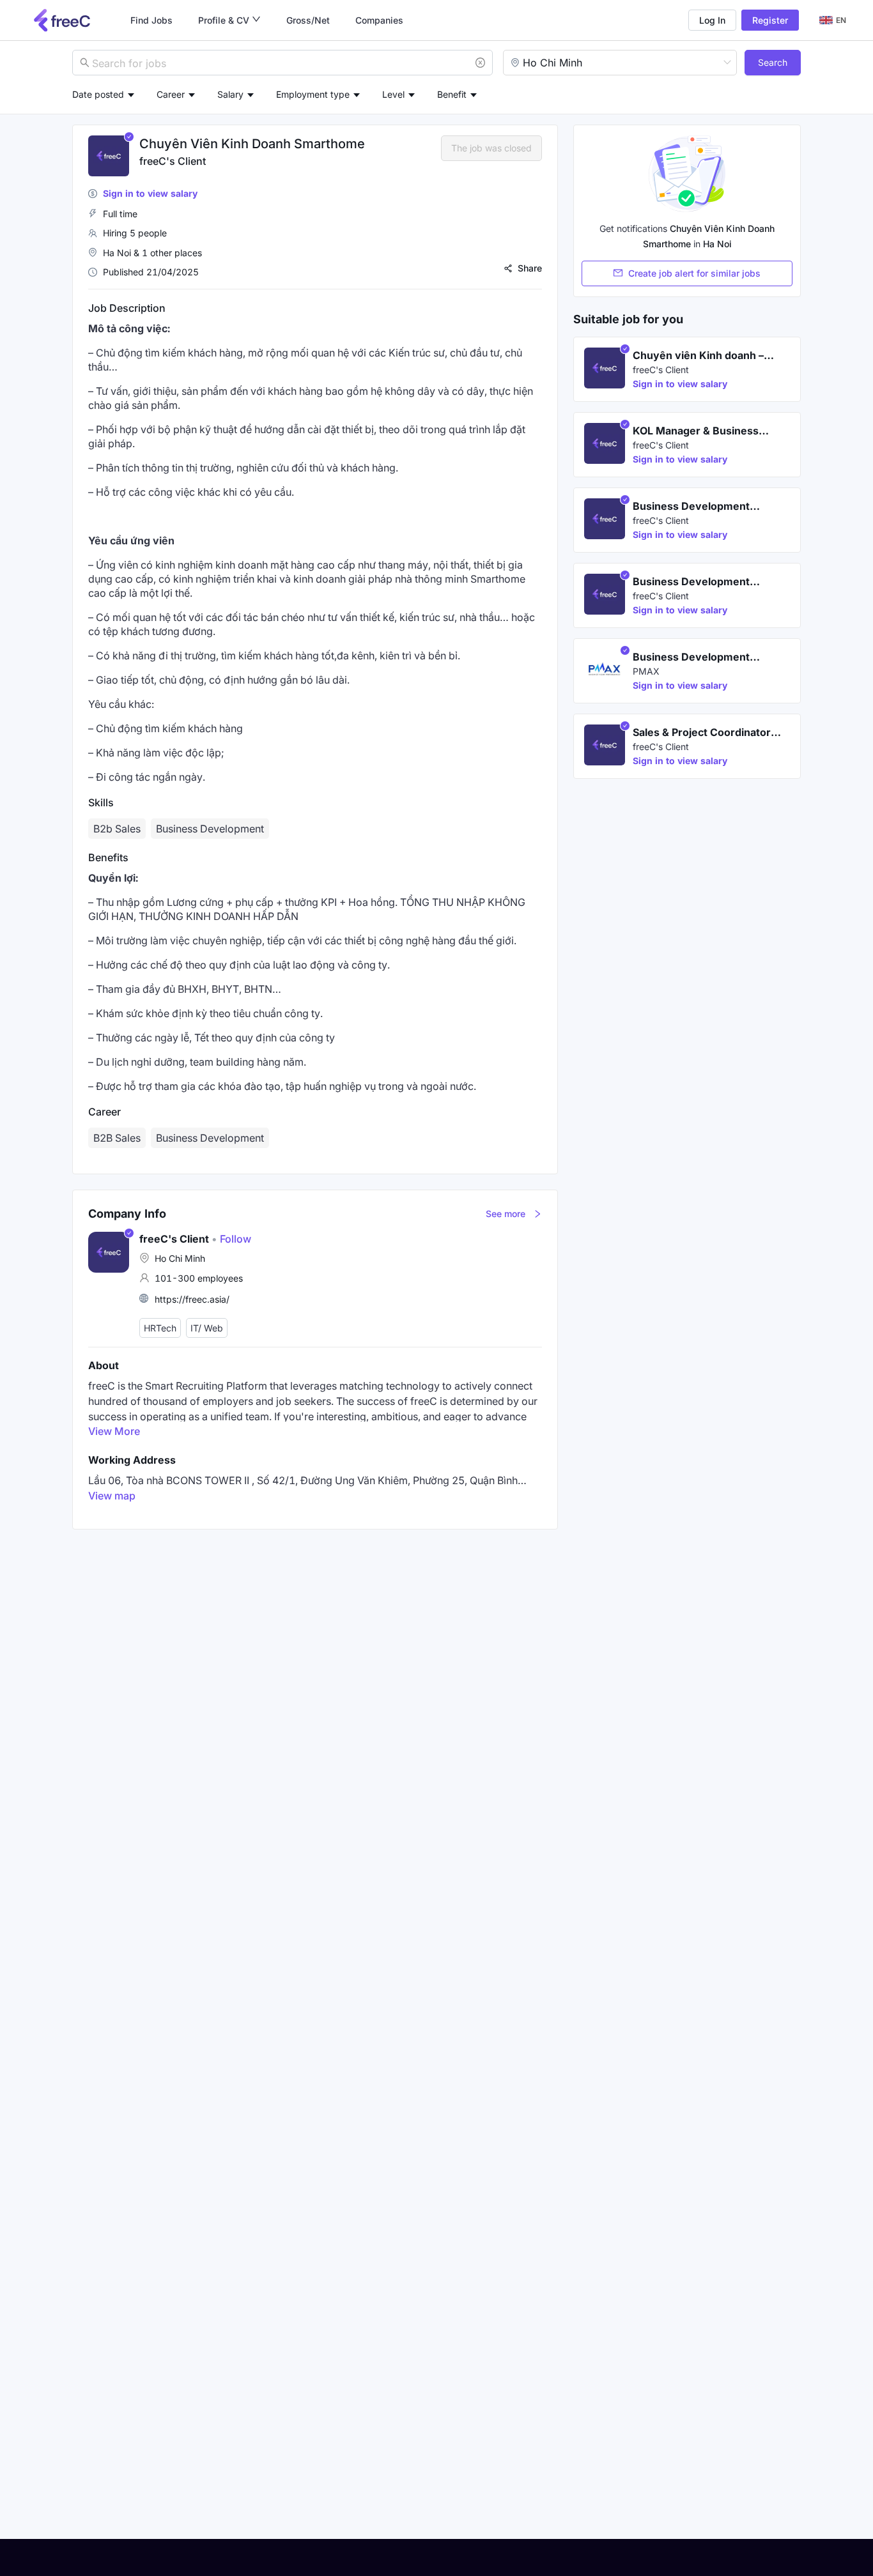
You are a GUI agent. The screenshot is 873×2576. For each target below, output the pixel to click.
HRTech (160, 1328)
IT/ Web (207, 1328)
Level (393, 94)
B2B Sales (117, 1138)
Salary (230, 94)
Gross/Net (308, 20)
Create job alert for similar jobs (694, 273)
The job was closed (491, 148)
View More (114, 1431)
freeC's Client (173, 161)
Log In (712, 20)
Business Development (210, 1138)
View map (112, 1496)
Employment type (313, 94)
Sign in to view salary (150, 193)
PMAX (646, 671)
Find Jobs (151, 20)
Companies (379, 20)
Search (773, 62)
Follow (231, 1239)
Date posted (98, 94)
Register (770, 20)
